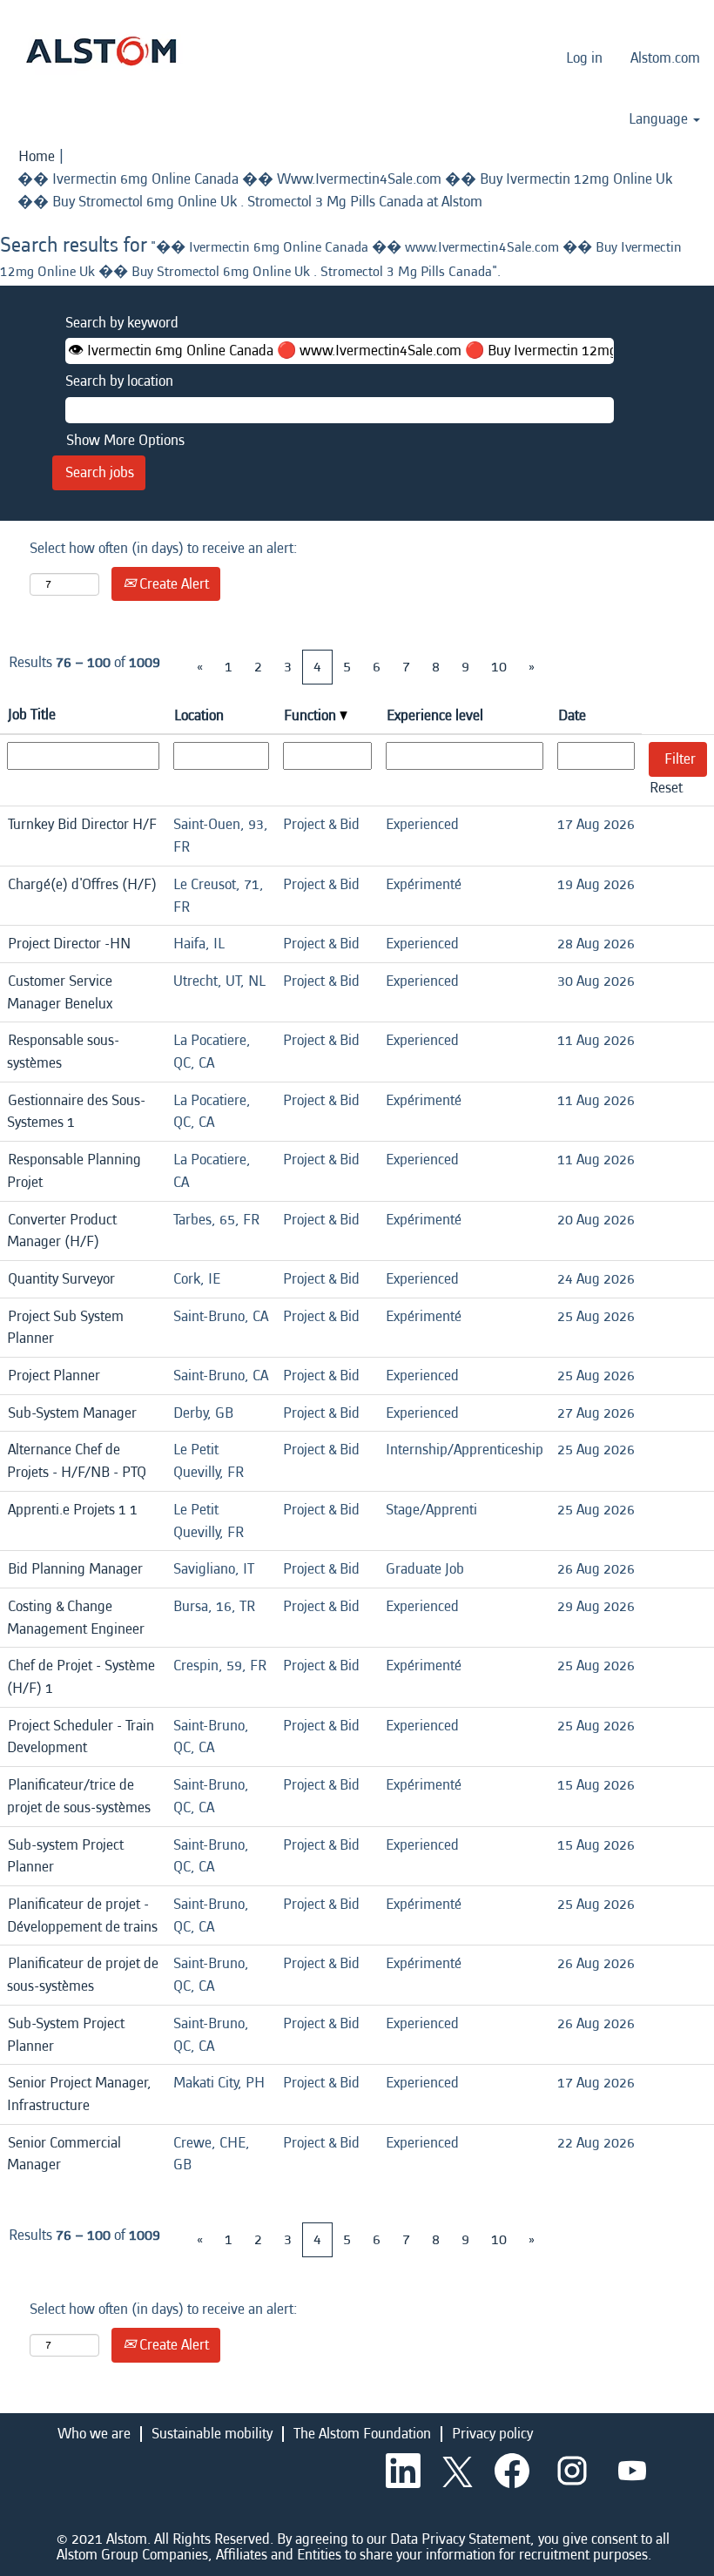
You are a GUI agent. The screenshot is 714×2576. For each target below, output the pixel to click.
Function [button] (312, 715)
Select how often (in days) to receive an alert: (164, 548)
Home (37, 156)
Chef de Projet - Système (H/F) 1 (81, 1677)
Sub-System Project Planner (66, 2035)
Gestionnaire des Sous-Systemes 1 (76, 1112)
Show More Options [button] (125, 440)
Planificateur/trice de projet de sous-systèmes (79, 1796)
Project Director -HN (69, 944)
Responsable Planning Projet (74, 1171)
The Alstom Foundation (362, 2434)
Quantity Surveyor (61, 1279)
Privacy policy (492, 2434)
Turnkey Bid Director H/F (82, 824)
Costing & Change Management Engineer (76, 1618)
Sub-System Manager (72, 1413)
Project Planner (54, 1376)
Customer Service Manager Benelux (60, 992)
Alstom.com (665, 58)
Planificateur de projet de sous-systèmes (83, 1975)
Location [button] (199, 715)
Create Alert (172, 584)
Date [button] (572, 715)
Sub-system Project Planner (65, 1856)
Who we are (94, 2434)
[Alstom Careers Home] (101, 51)
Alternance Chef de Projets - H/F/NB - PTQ (77, 1461)
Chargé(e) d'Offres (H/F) (82, 884)
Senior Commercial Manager (64, 2154)
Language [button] (660, 119)
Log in (584, 58)
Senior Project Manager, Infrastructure (79, 2094)
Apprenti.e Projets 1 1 (73, 1510)
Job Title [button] (32, 715)
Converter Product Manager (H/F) (62, 1231)
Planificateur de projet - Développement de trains (82, 1915)
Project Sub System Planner (65, 1328)
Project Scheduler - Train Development (81, 1737)
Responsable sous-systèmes (63, 1052)
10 (499, 667)
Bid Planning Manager (75, 1569)
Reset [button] (666, 788)
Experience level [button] (435, 715)
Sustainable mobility (212, 2434)
